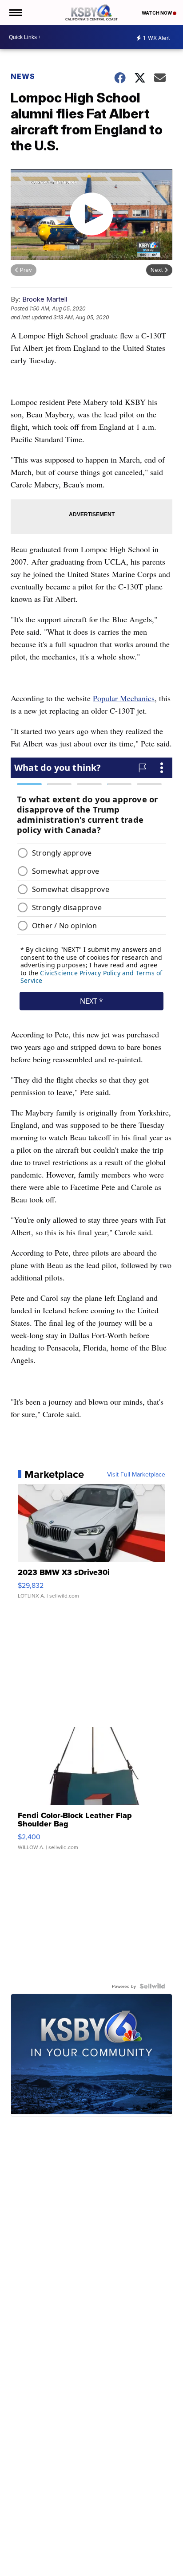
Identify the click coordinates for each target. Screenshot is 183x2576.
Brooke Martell (45, 299)
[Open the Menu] (15, 13)
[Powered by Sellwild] (152, 1986)
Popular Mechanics (124, 698)
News (23, 76)
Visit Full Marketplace (136, 1474)
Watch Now (157, 13)
